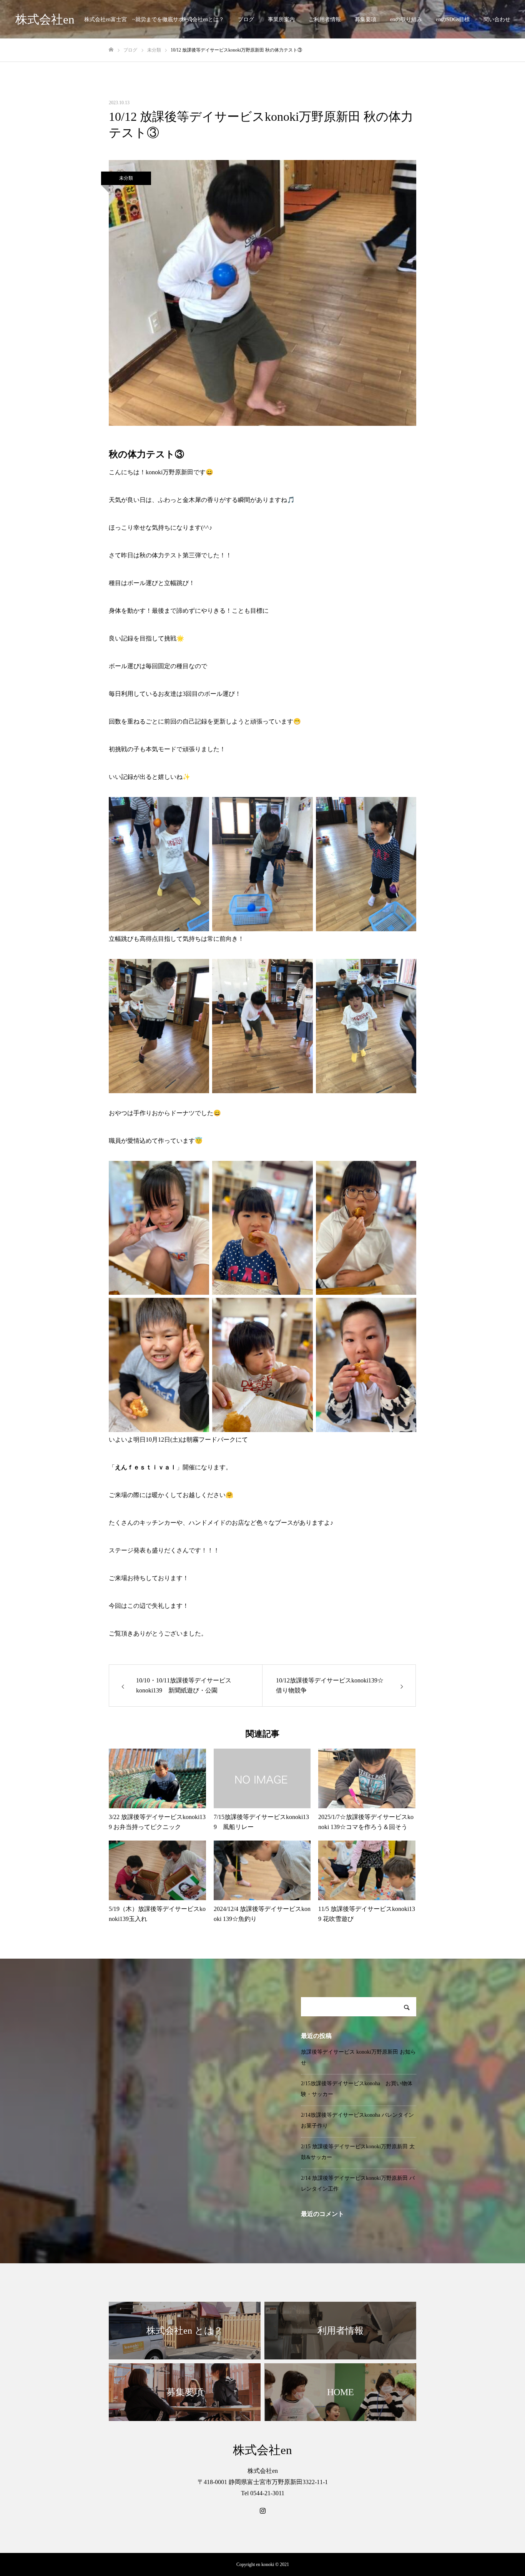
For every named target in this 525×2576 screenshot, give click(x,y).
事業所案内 (281, 19)
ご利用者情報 (325, 19)
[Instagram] (262, 2511)
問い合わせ (497, 19)
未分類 (126, 178)
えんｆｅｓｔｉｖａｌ (146, 1467)
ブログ (246, 19)
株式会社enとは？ (203, 19)
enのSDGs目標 (453, 19)
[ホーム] (111, 50)
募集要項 (366, 19)
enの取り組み (406, 19)
